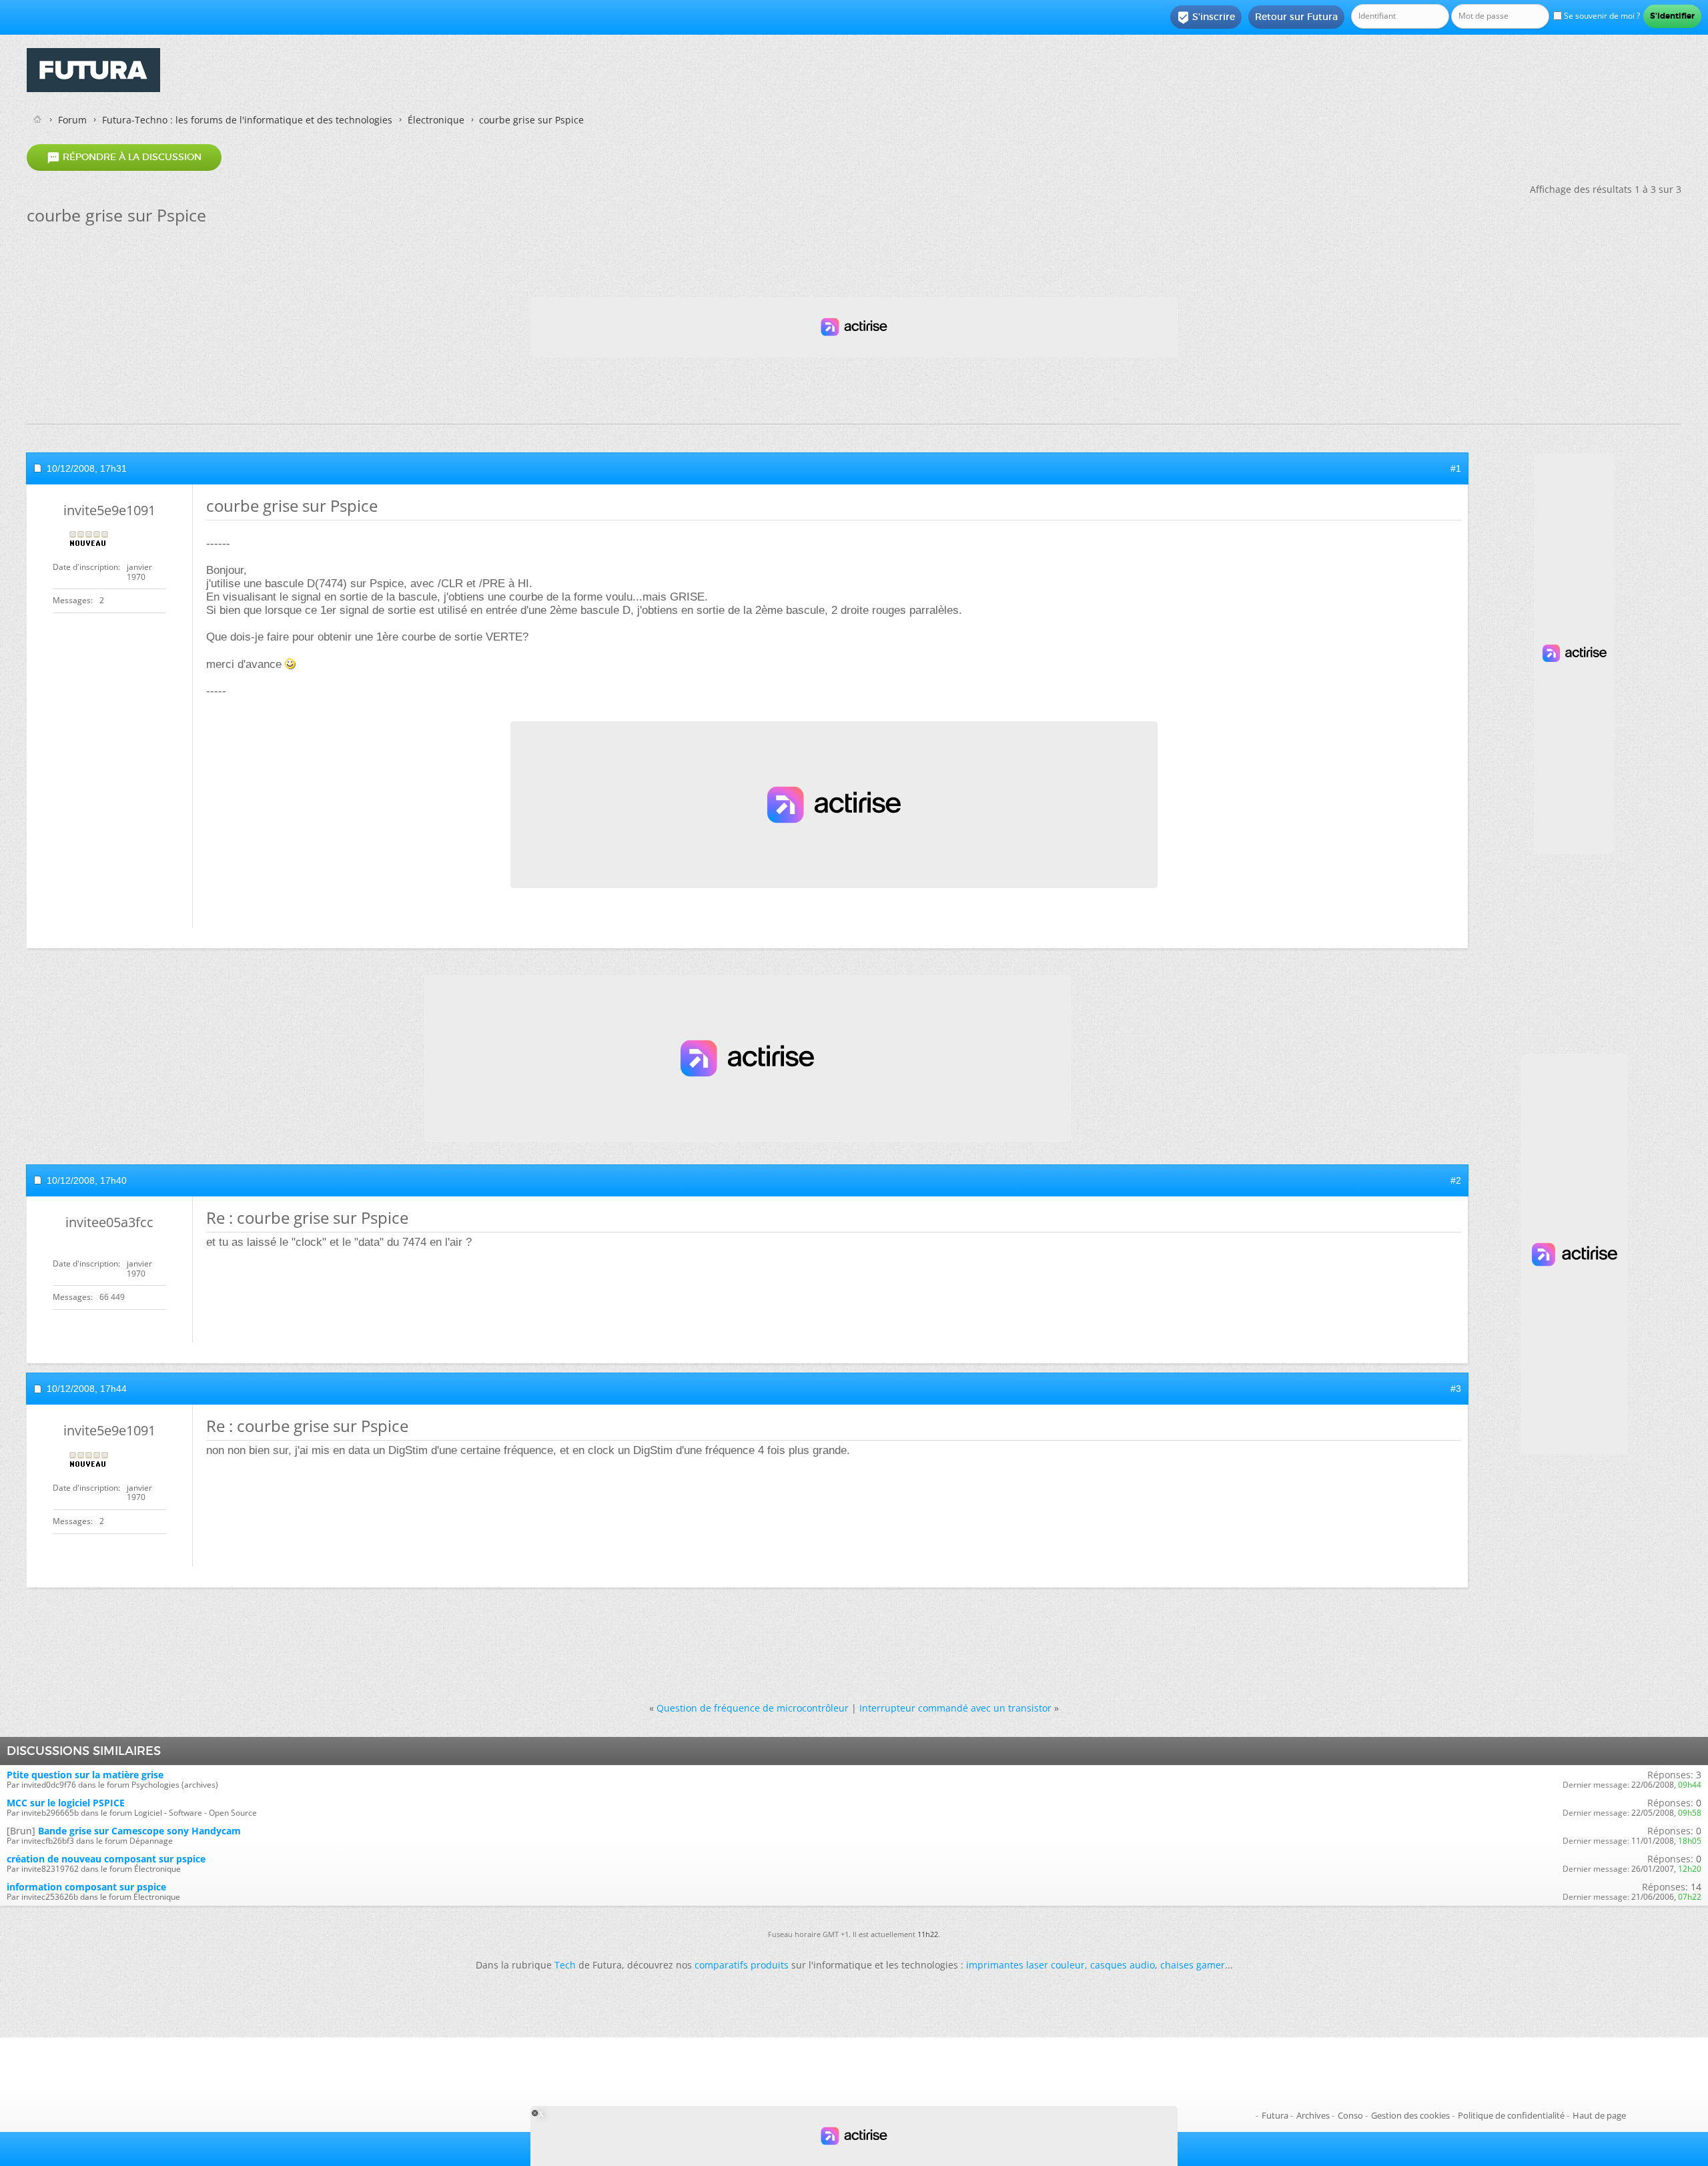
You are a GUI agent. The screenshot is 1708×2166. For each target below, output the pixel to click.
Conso (1350, 2115)
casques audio (1123, 1965)
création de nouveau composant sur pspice (106, 1859)
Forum (72, 120)
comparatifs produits (742, 1965)
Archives (1313, 2115)
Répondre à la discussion (124, 157)
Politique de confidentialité (1511, 2115)
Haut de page (1599, 2115)
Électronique (436, 120)
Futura (1275, 2115)
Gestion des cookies (1410, 2115)
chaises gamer (1193, 1965)
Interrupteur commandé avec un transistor (955, 1708)
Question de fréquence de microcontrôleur (753, 1708)
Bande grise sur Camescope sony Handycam (139, 1831)
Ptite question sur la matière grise (85, 1775)
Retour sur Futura (1296, 17)
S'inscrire (1206, 17)
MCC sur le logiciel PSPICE (66, 1803)
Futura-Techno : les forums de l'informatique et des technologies (247, 120)
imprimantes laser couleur (1025, 1965)
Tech (565, 1965)
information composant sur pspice (86, 1887)
